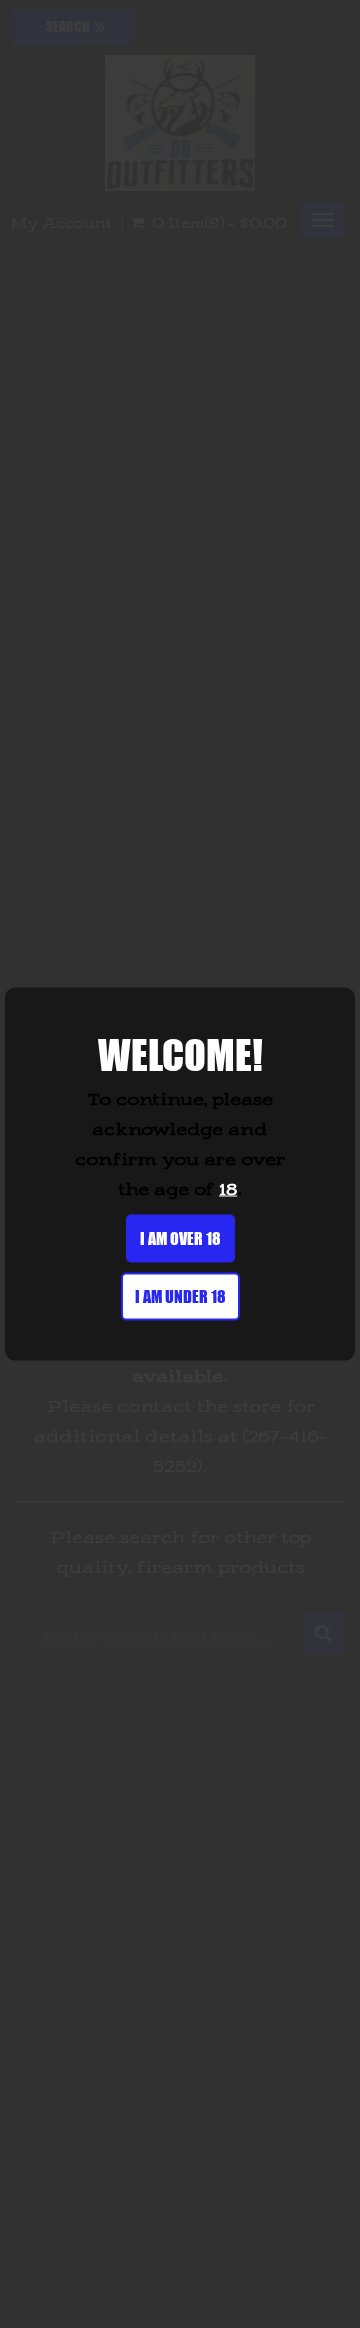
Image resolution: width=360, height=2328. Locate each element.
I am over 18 (180, 1238)
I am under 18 (180, 1296)
